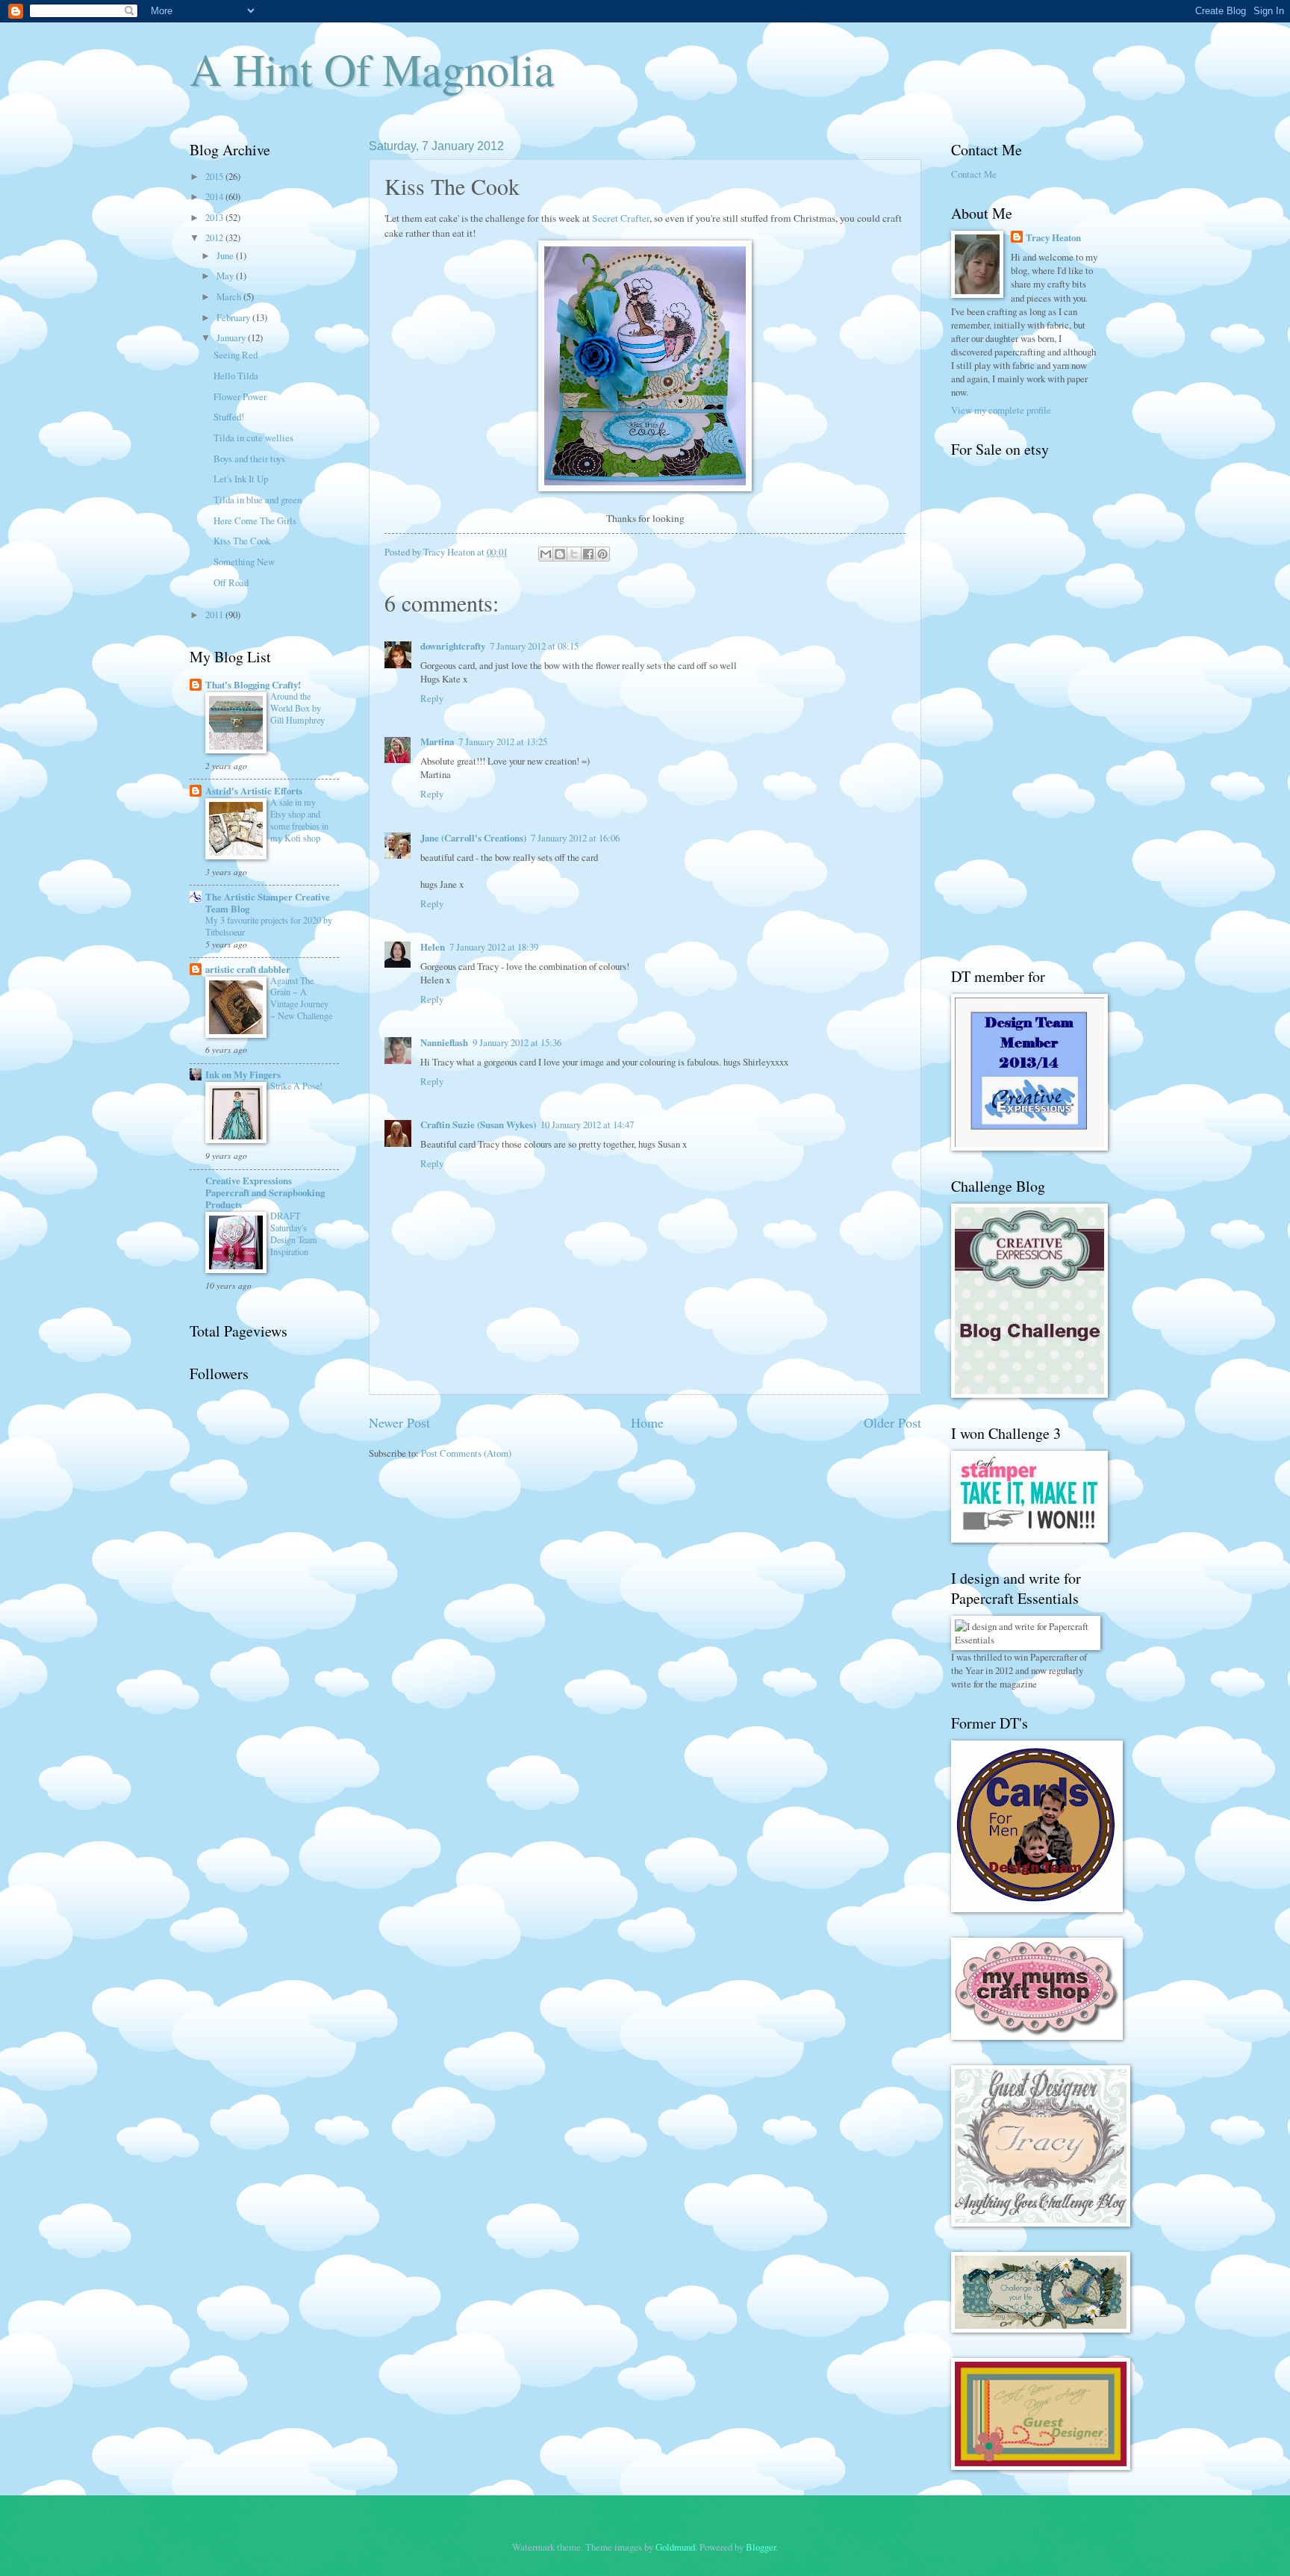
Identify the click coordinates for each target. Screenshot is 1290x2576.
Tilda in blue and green (258, 500)
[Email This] (546, 554)
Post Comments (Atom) (466, 1453)
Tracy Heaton (1053, 237)
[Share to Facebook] (588, 554)
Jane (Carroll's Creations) (473, 838)
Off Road (231, 582)
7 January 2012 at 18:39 (494, 947)
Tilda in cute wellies (253, 438)
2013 (215, 217)
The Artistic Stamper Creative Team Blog (268, 903)
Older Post (892, 1422)
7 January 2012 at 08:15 (534, 646)
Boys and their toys (249, 458)
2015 (215, 176)
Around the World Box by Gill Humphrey (297, 708)
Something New (244, 561)
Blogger (761, 2547)
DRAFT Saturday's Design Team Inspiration (294, 1233)
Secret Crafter (621, 218)
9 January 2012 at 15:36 (517, 1042)
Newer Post (399, 1422)
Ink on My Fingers (243, 1074)
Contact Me (974, 174)
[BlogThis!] (560, 554)
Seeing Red (236, 355)
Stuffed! (229, 417)
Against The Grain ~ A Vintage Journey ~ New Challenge (301, 998)
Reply (432, 698)
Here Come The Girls (255, 520)
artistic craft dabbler (248, 969)
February (234, 317)
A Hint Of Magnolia (372, 69)
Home (647, 1422)
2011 (215, 615)
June (226, 255)
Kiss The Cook (242, 541)
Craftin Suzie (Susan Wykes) (478, 1124)
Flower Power (240, 396)
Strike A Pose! (296, 1086)
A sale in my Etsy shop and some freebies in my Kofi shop (299, 820)
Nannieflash (444, 1042)
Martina (437, 741)
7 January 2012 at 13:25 (503, 741)
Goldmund (675, 2547)
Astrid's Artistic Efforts (254, 791)
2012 (215, 237)
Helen (433, 947)
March (230, 296)
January (232, 337)
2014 (215, 196)
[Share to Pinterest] (602, 554)
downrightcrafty (453, 646)
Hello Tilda (236, 376)
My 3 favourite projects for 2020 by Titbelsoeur (269, 926)
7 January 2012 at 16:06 (575, 838)
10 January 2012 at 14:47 (587, 1124)
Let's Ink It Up (241, 479)
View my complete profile (1001, 410)
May (226, 276)
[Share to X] (574, 554)
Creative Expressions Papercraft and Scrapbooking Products (265, 1192)
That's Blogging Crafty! (253, 685)
